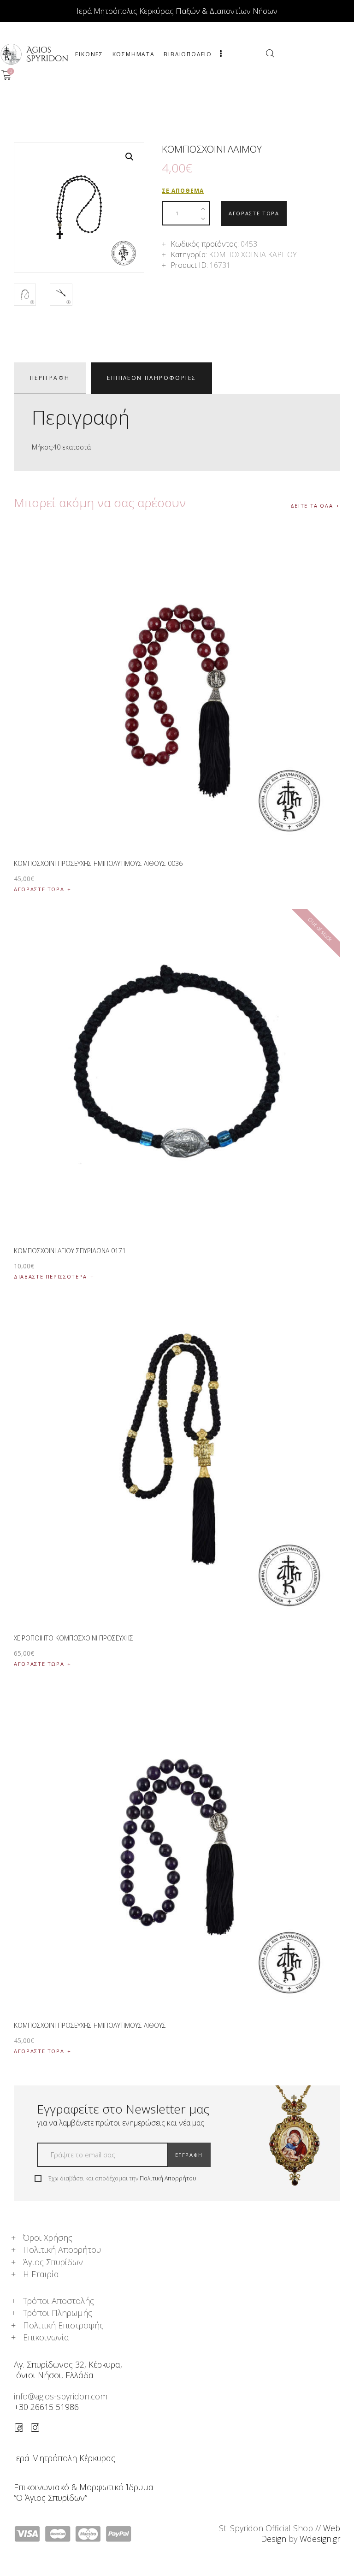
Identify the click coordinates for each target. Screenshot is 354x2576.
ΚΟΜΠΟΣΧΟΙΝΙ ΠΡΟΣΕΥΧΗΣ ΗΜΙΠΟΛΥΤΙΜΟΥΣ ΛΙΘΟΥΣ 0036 (98, 863)
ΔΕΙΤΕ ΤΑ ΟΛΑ (312, 506)
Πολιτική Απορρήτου (168, 2178)
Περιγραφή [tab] (50, 378)
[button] (130, 157)
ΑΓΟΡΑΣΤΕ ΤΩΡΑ (254, 213)
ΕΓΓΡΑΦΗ (189, 2155)
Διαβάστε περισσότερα (50, 1276)
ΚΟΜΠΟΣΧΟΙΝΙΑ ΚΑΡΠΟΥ (253, 255)
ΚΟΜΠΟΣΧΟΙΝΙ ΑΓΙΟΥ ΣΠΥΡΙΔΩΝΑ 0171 (70, 1251)
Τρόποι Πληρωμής (58, 2313)
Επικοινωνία (46, 2337)
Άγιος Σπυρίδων (53, 2262)
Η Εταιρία (41, 2274)
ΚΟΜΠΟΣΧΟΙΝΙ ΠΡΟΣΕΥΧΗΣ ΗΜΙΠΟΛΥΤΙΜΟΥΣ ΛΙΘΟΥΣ (90, 2025)
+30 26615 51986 (46, 2407)
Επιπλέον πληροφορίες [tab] (151, 378)
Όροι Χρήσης (48, 2238)
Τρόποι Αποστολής (59, 2301)
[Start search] (270, 53)
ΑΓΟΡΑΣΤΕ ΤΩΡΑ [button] (39, 889)
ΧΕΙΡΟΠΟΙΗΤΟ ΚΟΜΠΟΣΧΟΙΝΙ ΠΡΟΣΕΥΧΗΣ (74, 1638)
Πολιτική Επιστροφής (63, 2325)
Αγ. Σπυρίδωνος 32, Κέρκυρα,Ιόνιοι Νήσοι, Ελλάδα (68, 2370)
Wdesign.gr (320, 2539)
